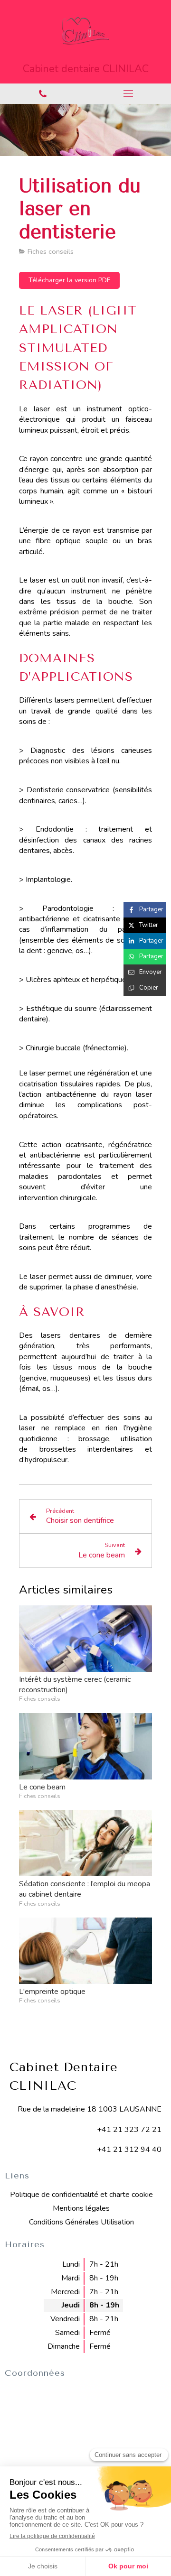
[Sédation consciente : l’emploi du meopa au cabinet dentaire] (85, 1843)
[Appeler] (43, 94)
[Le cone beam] (85, 1746)
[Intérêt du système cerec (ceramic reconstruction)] (85, 1639)
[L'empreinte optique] (85, 1951)
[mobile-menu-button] (128, 93)
